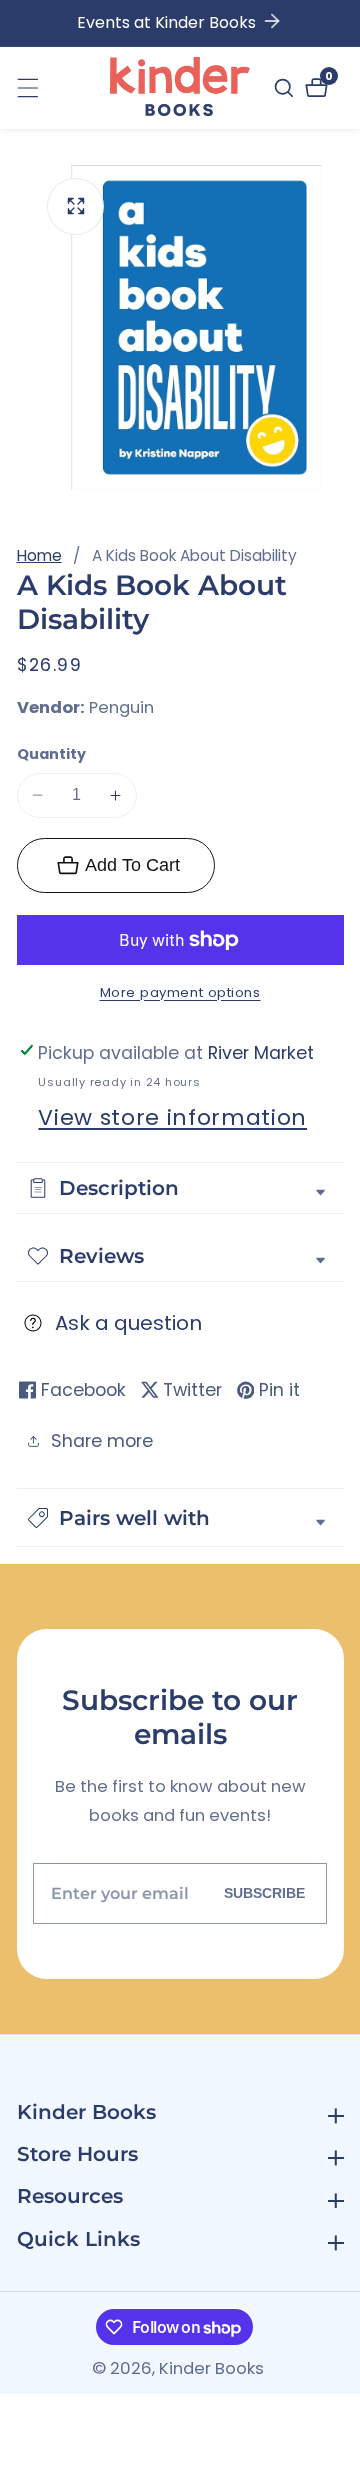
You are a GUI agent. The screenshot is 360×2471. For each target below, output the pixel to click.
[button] (180, 1517)
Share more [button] (102, 1441)
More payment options (180, 992)
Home (39, 555)
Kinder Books (211, 2369)
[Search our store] (286, 88)
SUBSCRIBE (264, 1893)
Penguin (121, 708)
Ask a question (128, 1323)
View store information (172, 1117)
